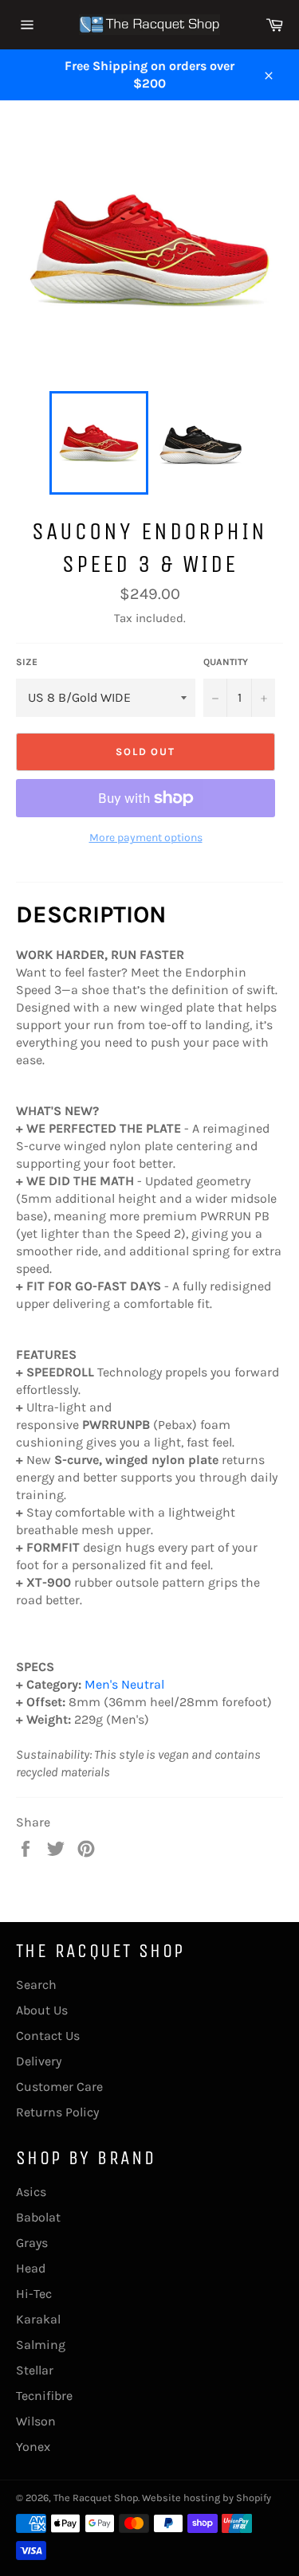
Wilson (36, 2421)
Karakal (38, 2319)
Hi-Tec (34, 2294)
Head (31, 2268)
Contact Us (48, 2036)
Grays (32, 2243)
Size (27, 662)
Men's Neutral (124, 1684)
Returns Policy (57, 2112)
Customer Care (59, 2087)
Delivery (39, 2061)
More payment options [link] (146, 838)
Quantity (226, 662)
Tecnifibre (44, 2396)
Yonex (33, 2447)
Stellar (35, 2370)
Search (36, 1985)
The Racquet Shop (96, 2498)
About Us (42, 2010)
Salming (41, 2345)
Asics (31, 2192)
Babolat (38, 2217)
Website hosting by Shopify (207, 2498)
